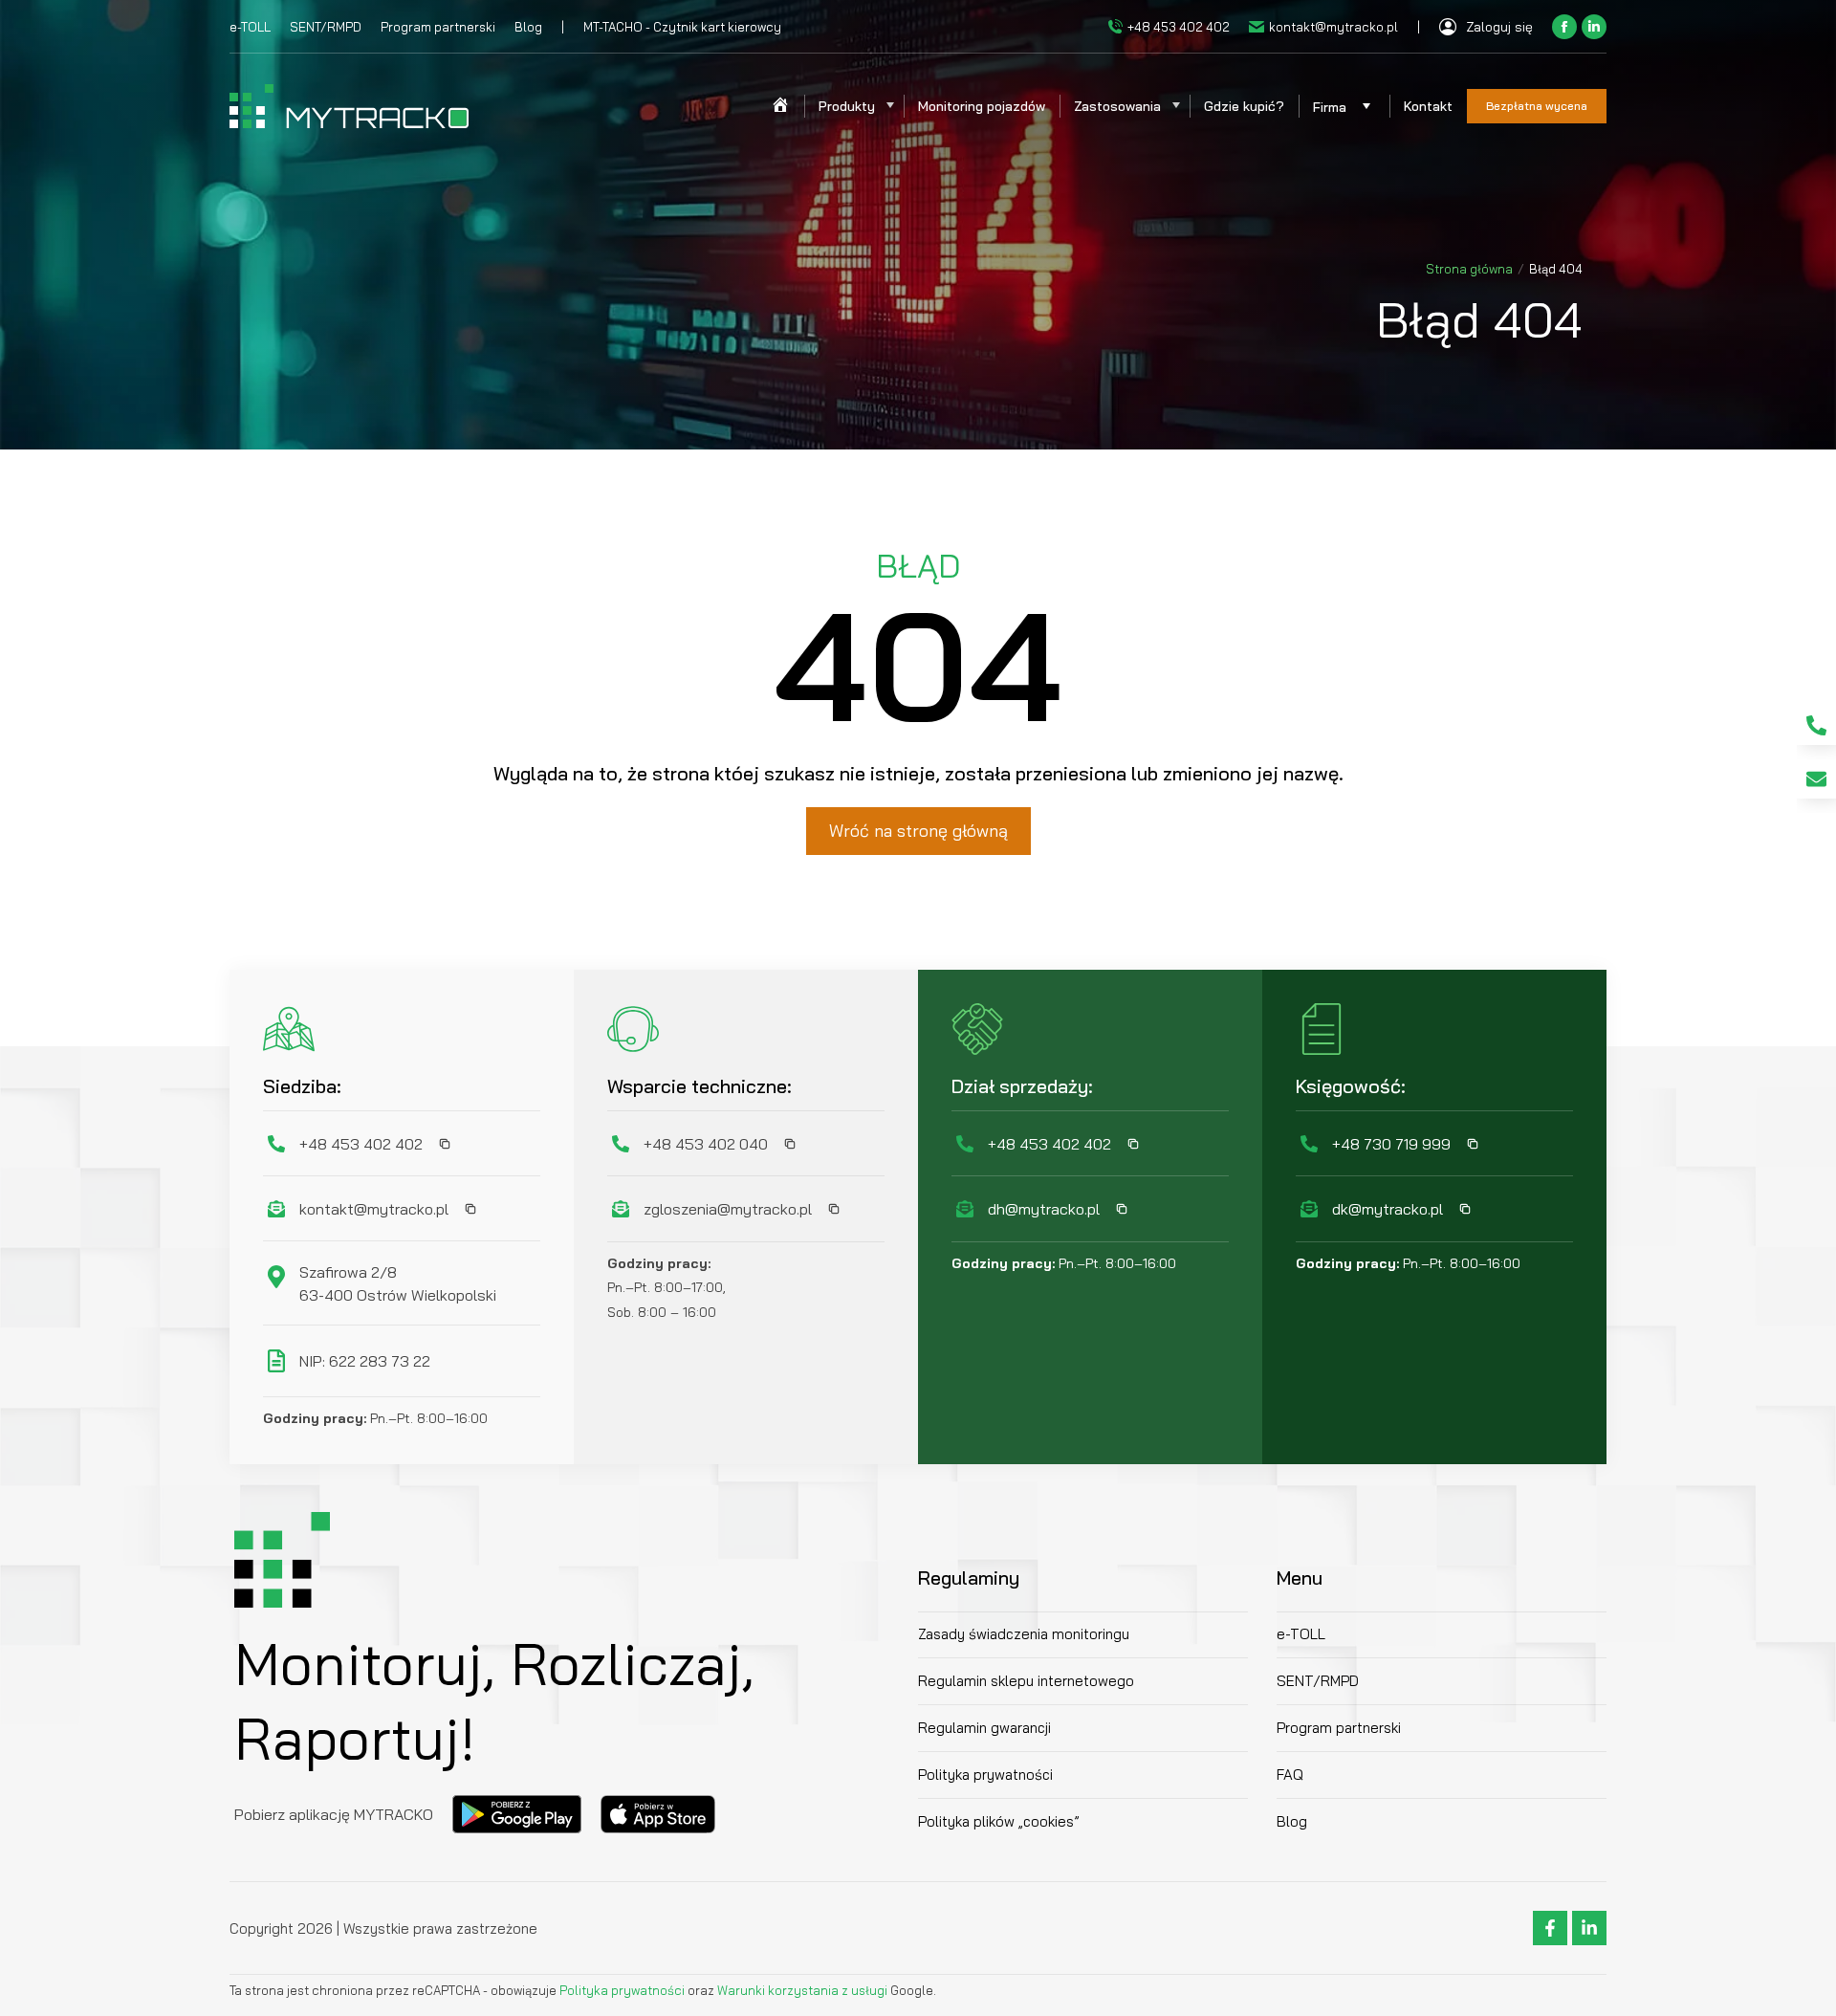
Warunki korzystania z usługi (802, 1990)
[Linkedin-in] (1589, 1928)
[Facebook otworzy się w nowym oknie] (1564, 27)
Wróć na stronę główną (918, 831)
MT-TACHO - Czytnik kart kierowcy (682, 27)
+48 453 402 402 (1179, 27)
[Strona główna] (780, 106)
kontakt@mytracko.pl (1333, 27)
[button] (439, 1144)
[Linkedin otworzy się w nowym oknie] (1594, 27)
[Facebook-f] (1550, 1928)
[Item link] (1816, 725)
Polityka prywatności (623, 1990)
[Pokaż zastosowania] (1175, 106)
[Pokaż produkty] (889, 106)
